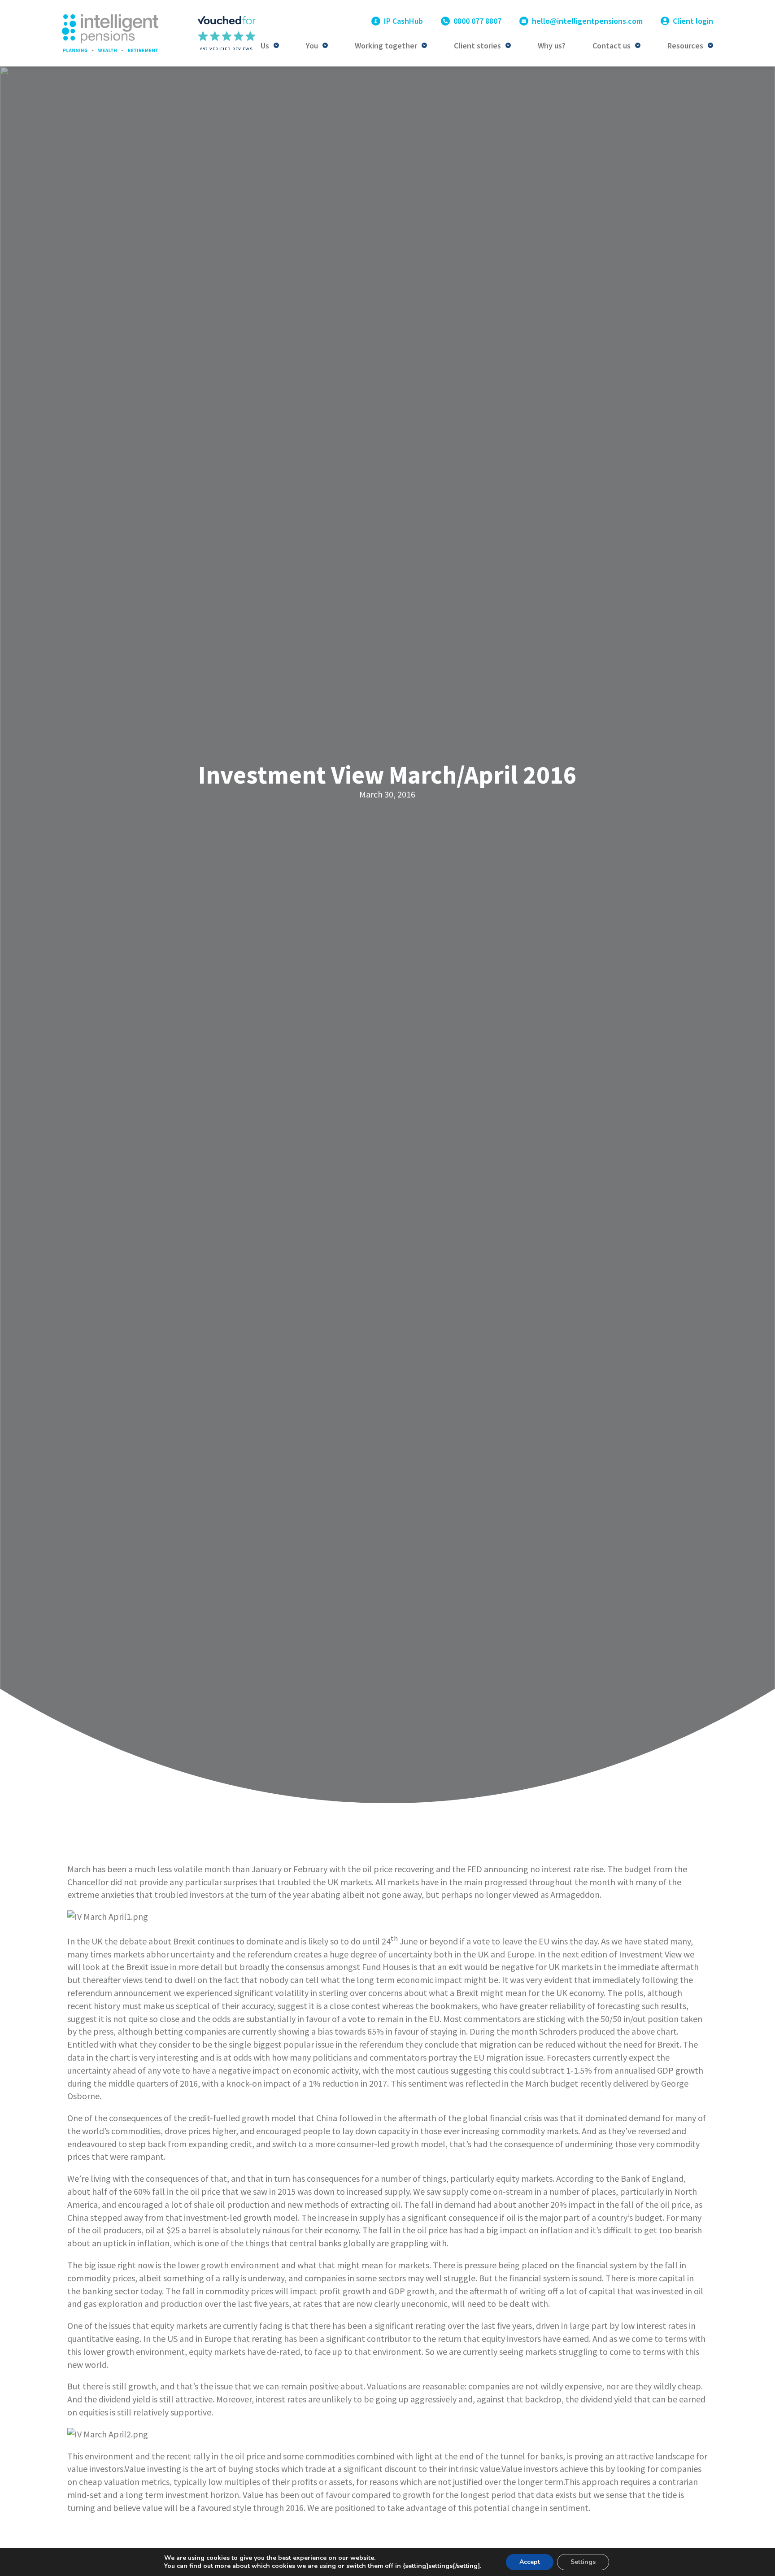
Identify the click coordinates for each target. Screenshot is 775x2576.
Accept (530, 2562)
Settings (583, 2562)
